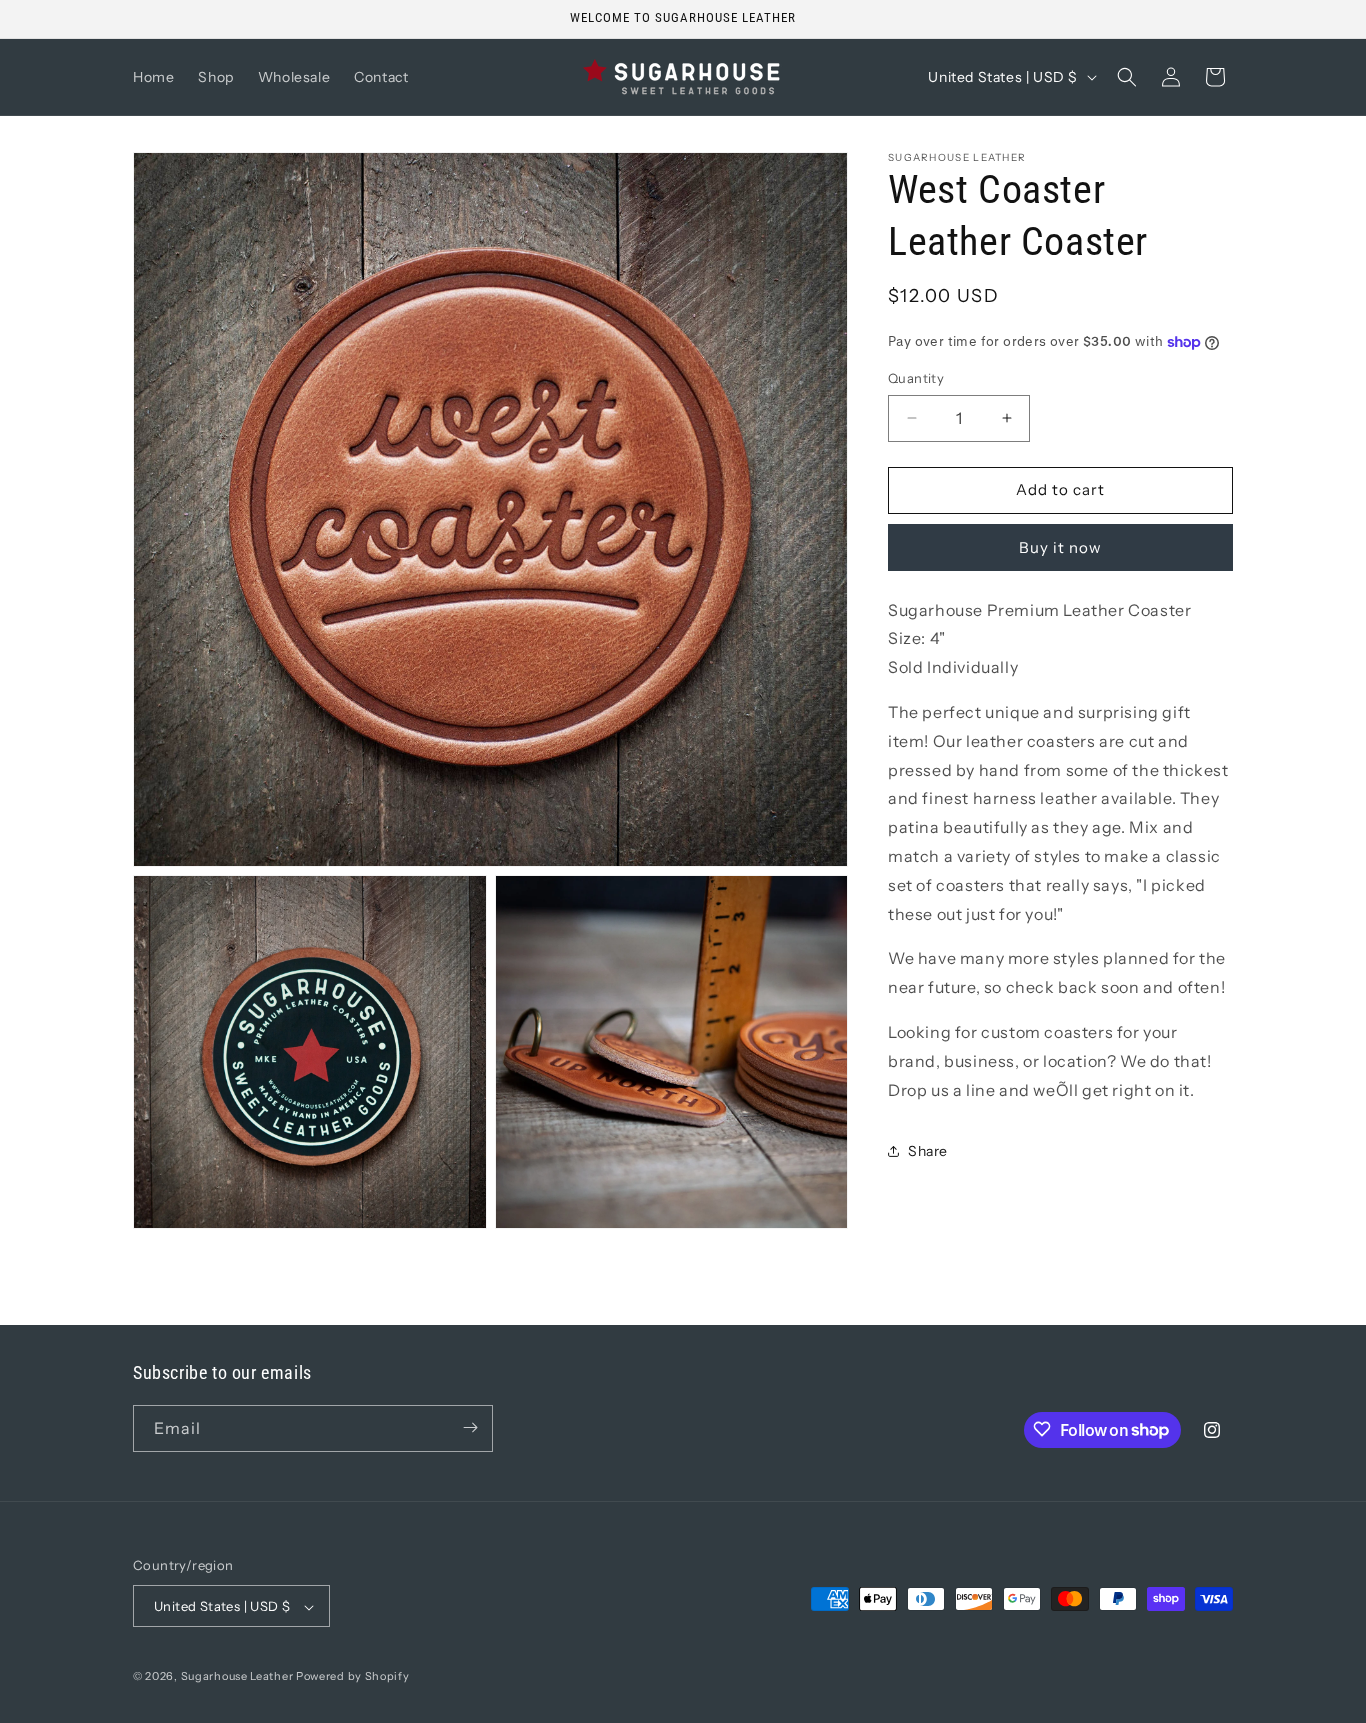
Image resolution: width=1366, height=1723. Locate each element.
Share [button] (928, 1151)
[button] (1127, 77)
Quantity (916, 378)
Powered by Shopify (353, 1677)
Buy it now (1060, 547)
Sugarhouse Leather (237, 1677)
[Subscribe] (470, 1427)
